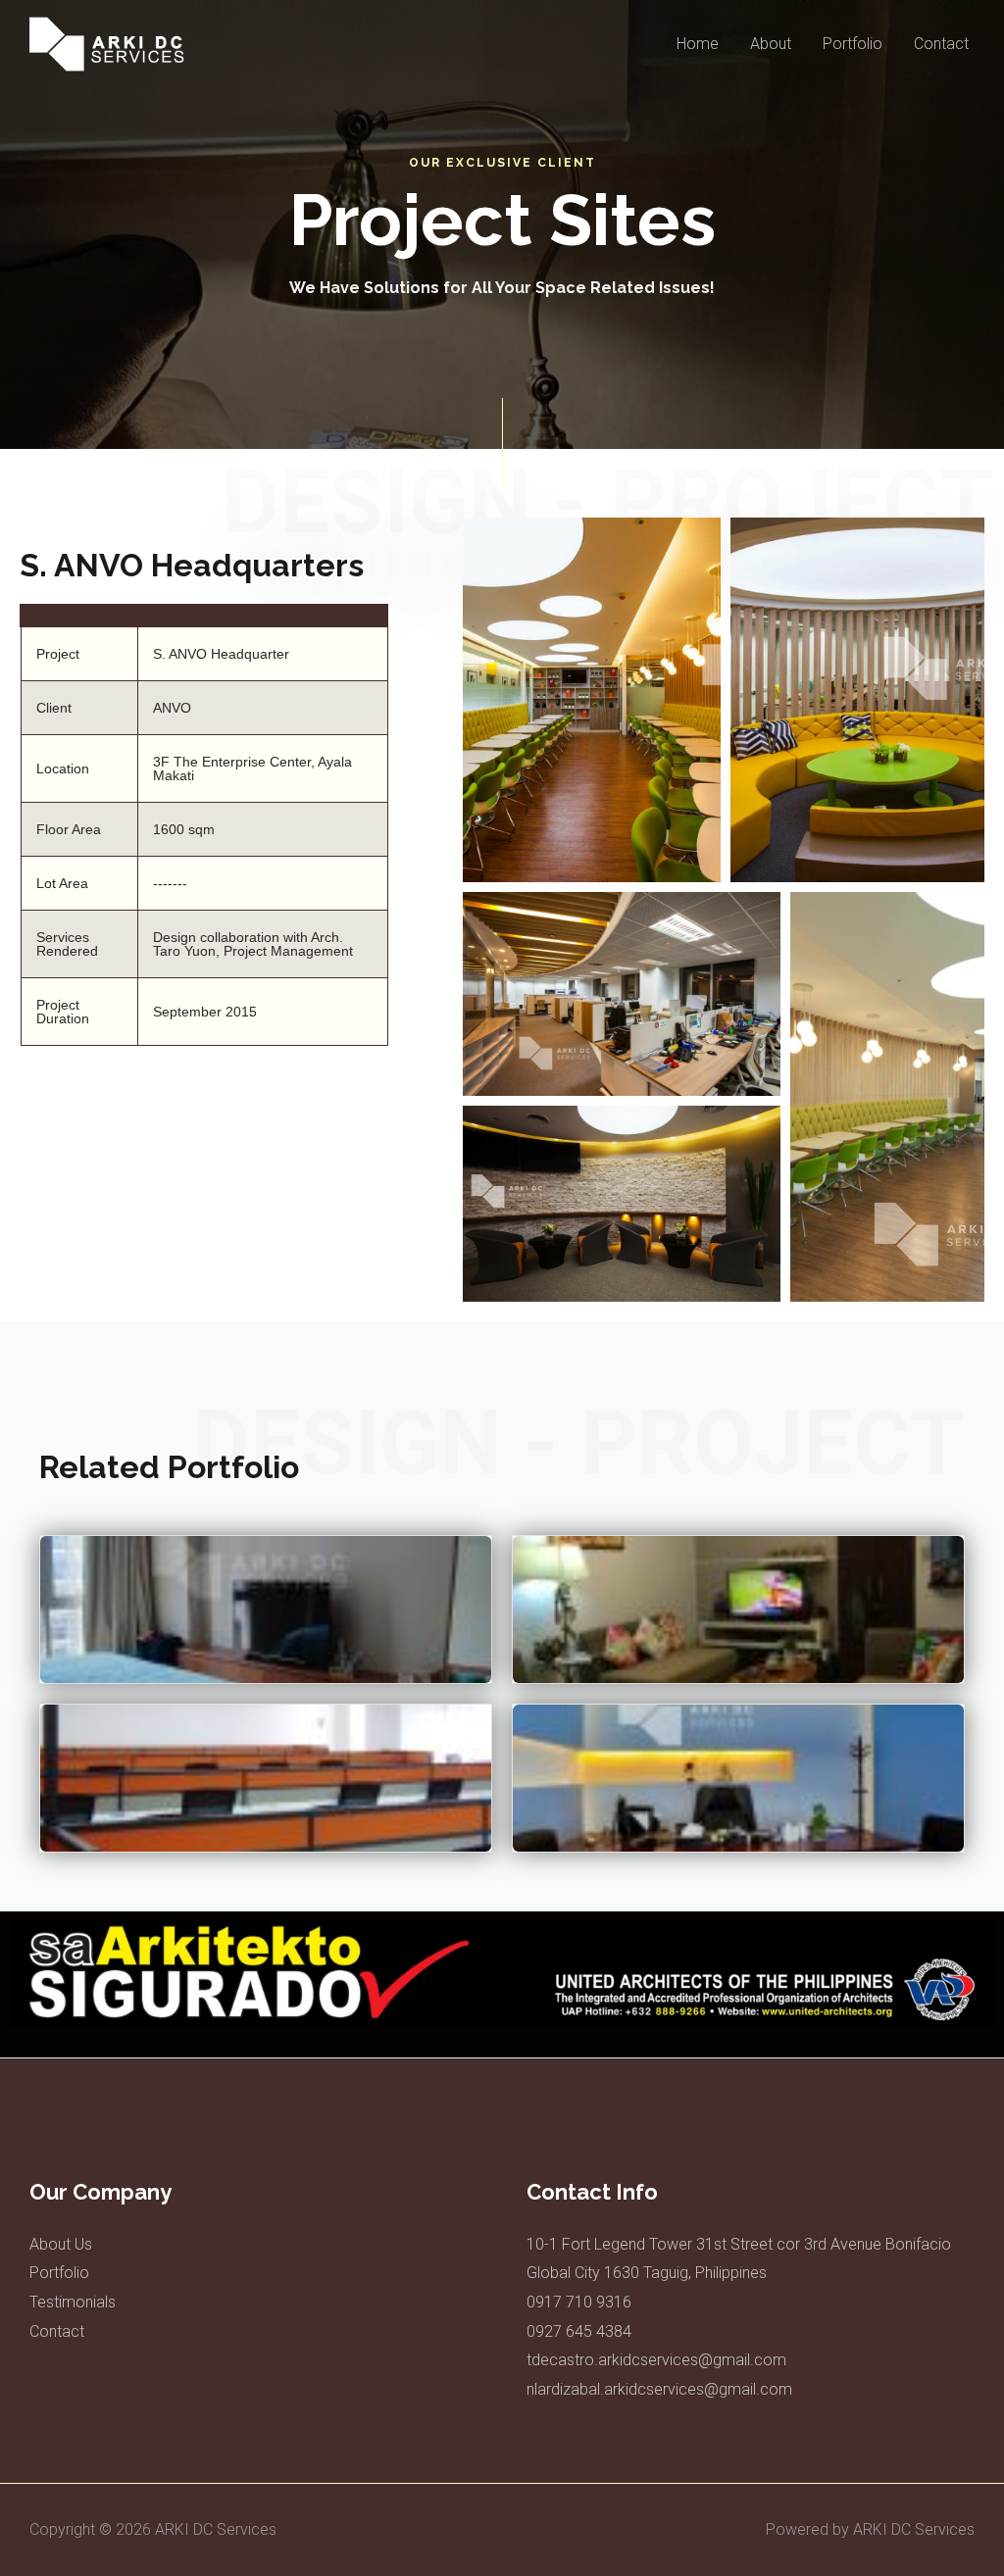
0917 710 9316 (579, 2302)
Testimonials (73, 2302)
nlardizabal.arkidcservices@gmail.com (659, 2389)
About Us (61, 2244)
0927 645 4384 (579, 2331)
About (771, 44)
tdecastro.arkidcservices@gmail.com (656, 2360)
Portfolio (853, 44)
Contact (941, 44)
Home (698, 44)
